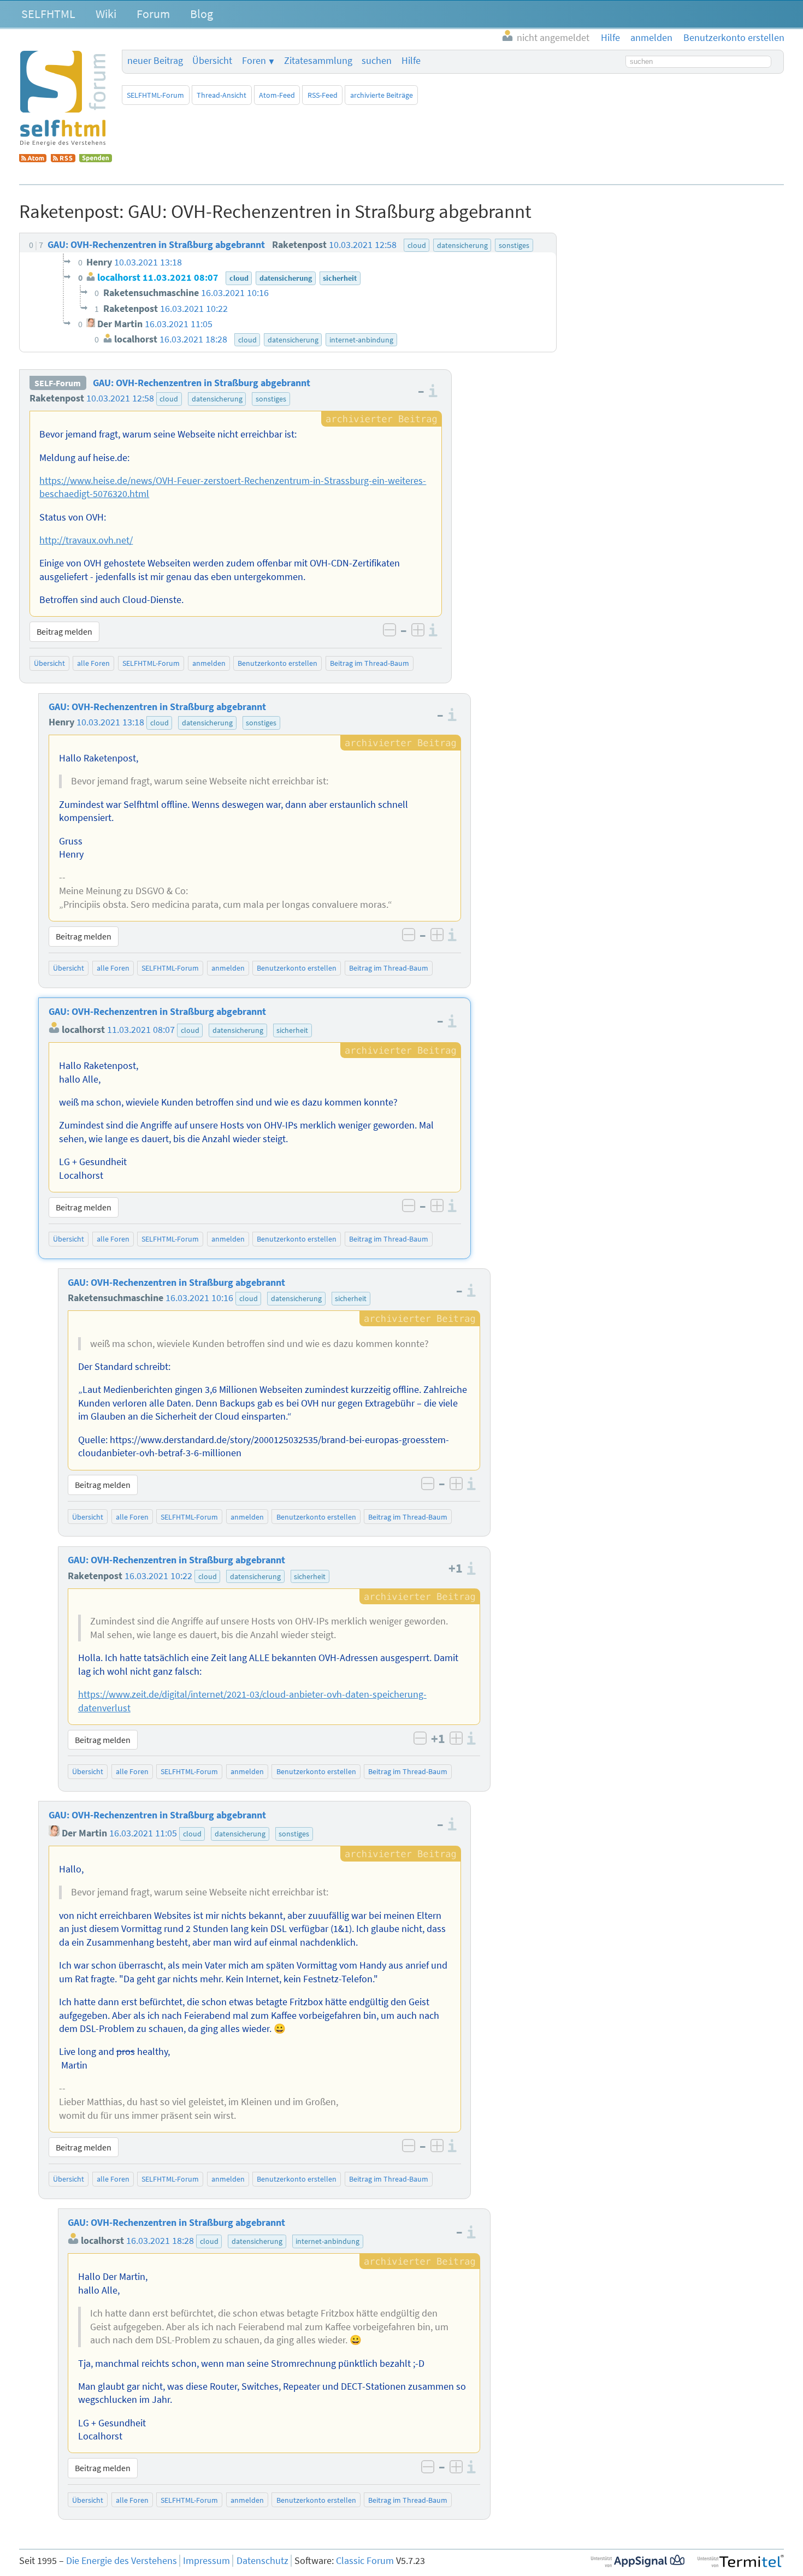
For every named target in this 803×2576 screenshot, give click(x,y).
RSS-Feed (323, 95)
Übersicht (212, 61)
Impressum (206, 2561)
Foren (254, 61)
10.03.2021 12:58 (120, 398)
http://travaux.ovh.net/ (86, 540)
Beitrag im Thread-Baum (370, 663)
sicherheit (292, 1030)
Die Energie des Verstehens (122, 2561)
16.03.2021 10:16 (199, 1298)
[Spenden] (96, 159)
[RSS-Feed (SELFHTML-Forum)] (63, 159)
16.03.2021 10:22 (158, 1576)
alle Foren (93, 663)
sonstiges (271, 399)
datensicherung (217, 399)
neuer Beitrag (155, 61)
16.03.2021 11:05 (143, 1833)
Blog (202, 14)
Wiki (106, 14)
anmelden (209, 663)
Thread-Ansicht (222, 95)
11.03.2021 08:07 (141, 1030)
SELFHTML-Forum (155, 95)
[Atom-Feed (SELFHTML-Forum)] (33, 159)
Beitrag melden (64, 631)
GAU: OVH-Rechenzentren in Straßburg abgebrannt (202, 383)
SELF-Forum (58, 383)
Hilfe (411, 61)
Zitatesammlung (318, 61)
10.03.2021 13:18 (110, 722)
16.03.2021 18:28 (160, 2241)
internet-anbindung (327, 2241)
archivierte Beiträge (382, 95)
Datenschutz (262, 2561)
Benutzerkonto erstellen (277, 663)
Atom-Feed (277, 95)
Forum (153, 14)
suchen (377, 61)
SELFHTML (48, 14)
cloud (169, 399)
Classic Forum (365, 2561)
